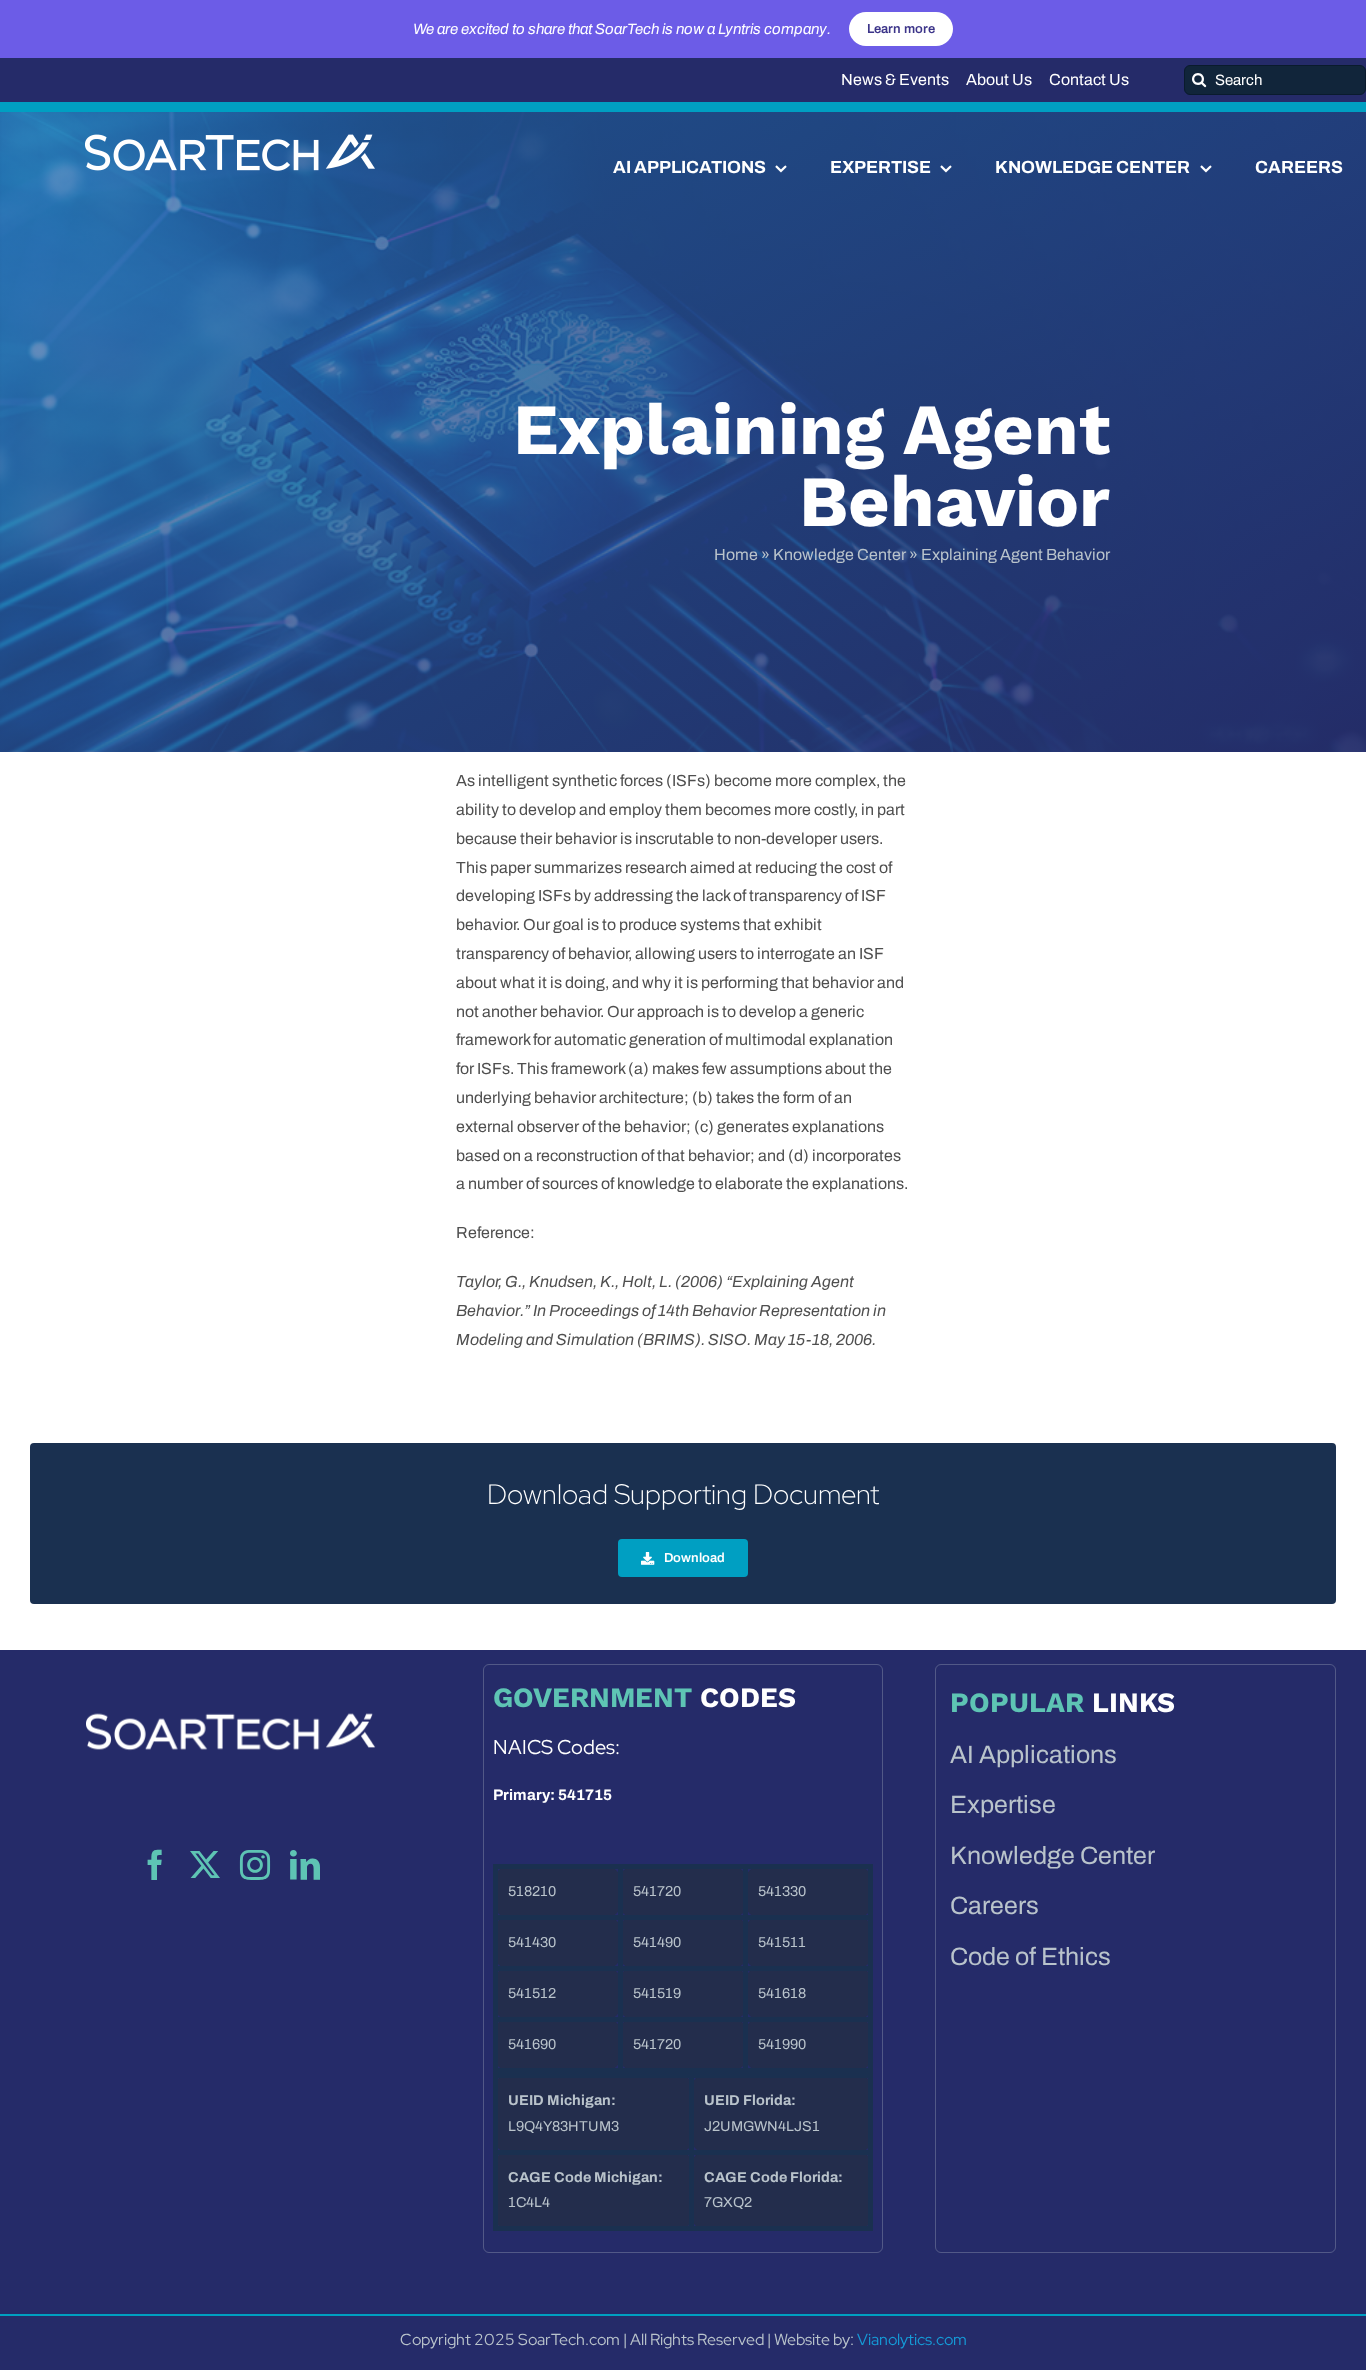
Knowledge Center (839, 554)
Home (736, 554)
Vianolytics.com (912, 2339)
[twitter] (205, 1865)
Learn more (901, 29)
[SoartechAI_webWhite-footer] (230, 1685)
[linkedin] (305, 1865)
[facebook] (155, 1865)
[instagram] (255, 1865)
